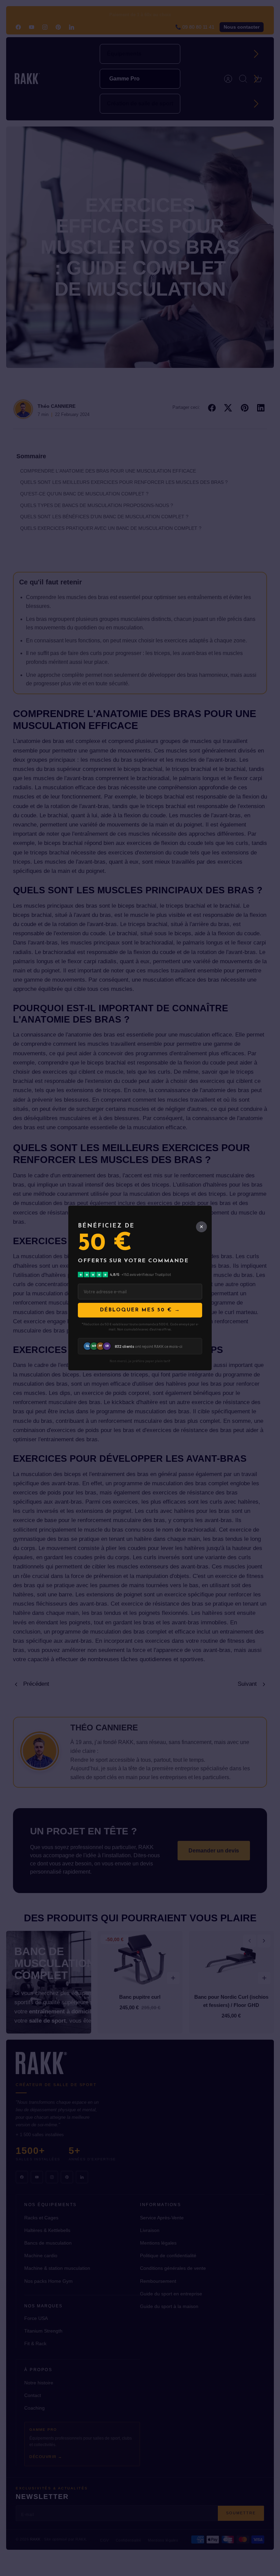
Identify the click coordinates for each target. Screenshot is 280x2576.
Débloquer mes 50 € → (140, 1310)
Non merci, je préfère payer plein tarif (140, 1361)
